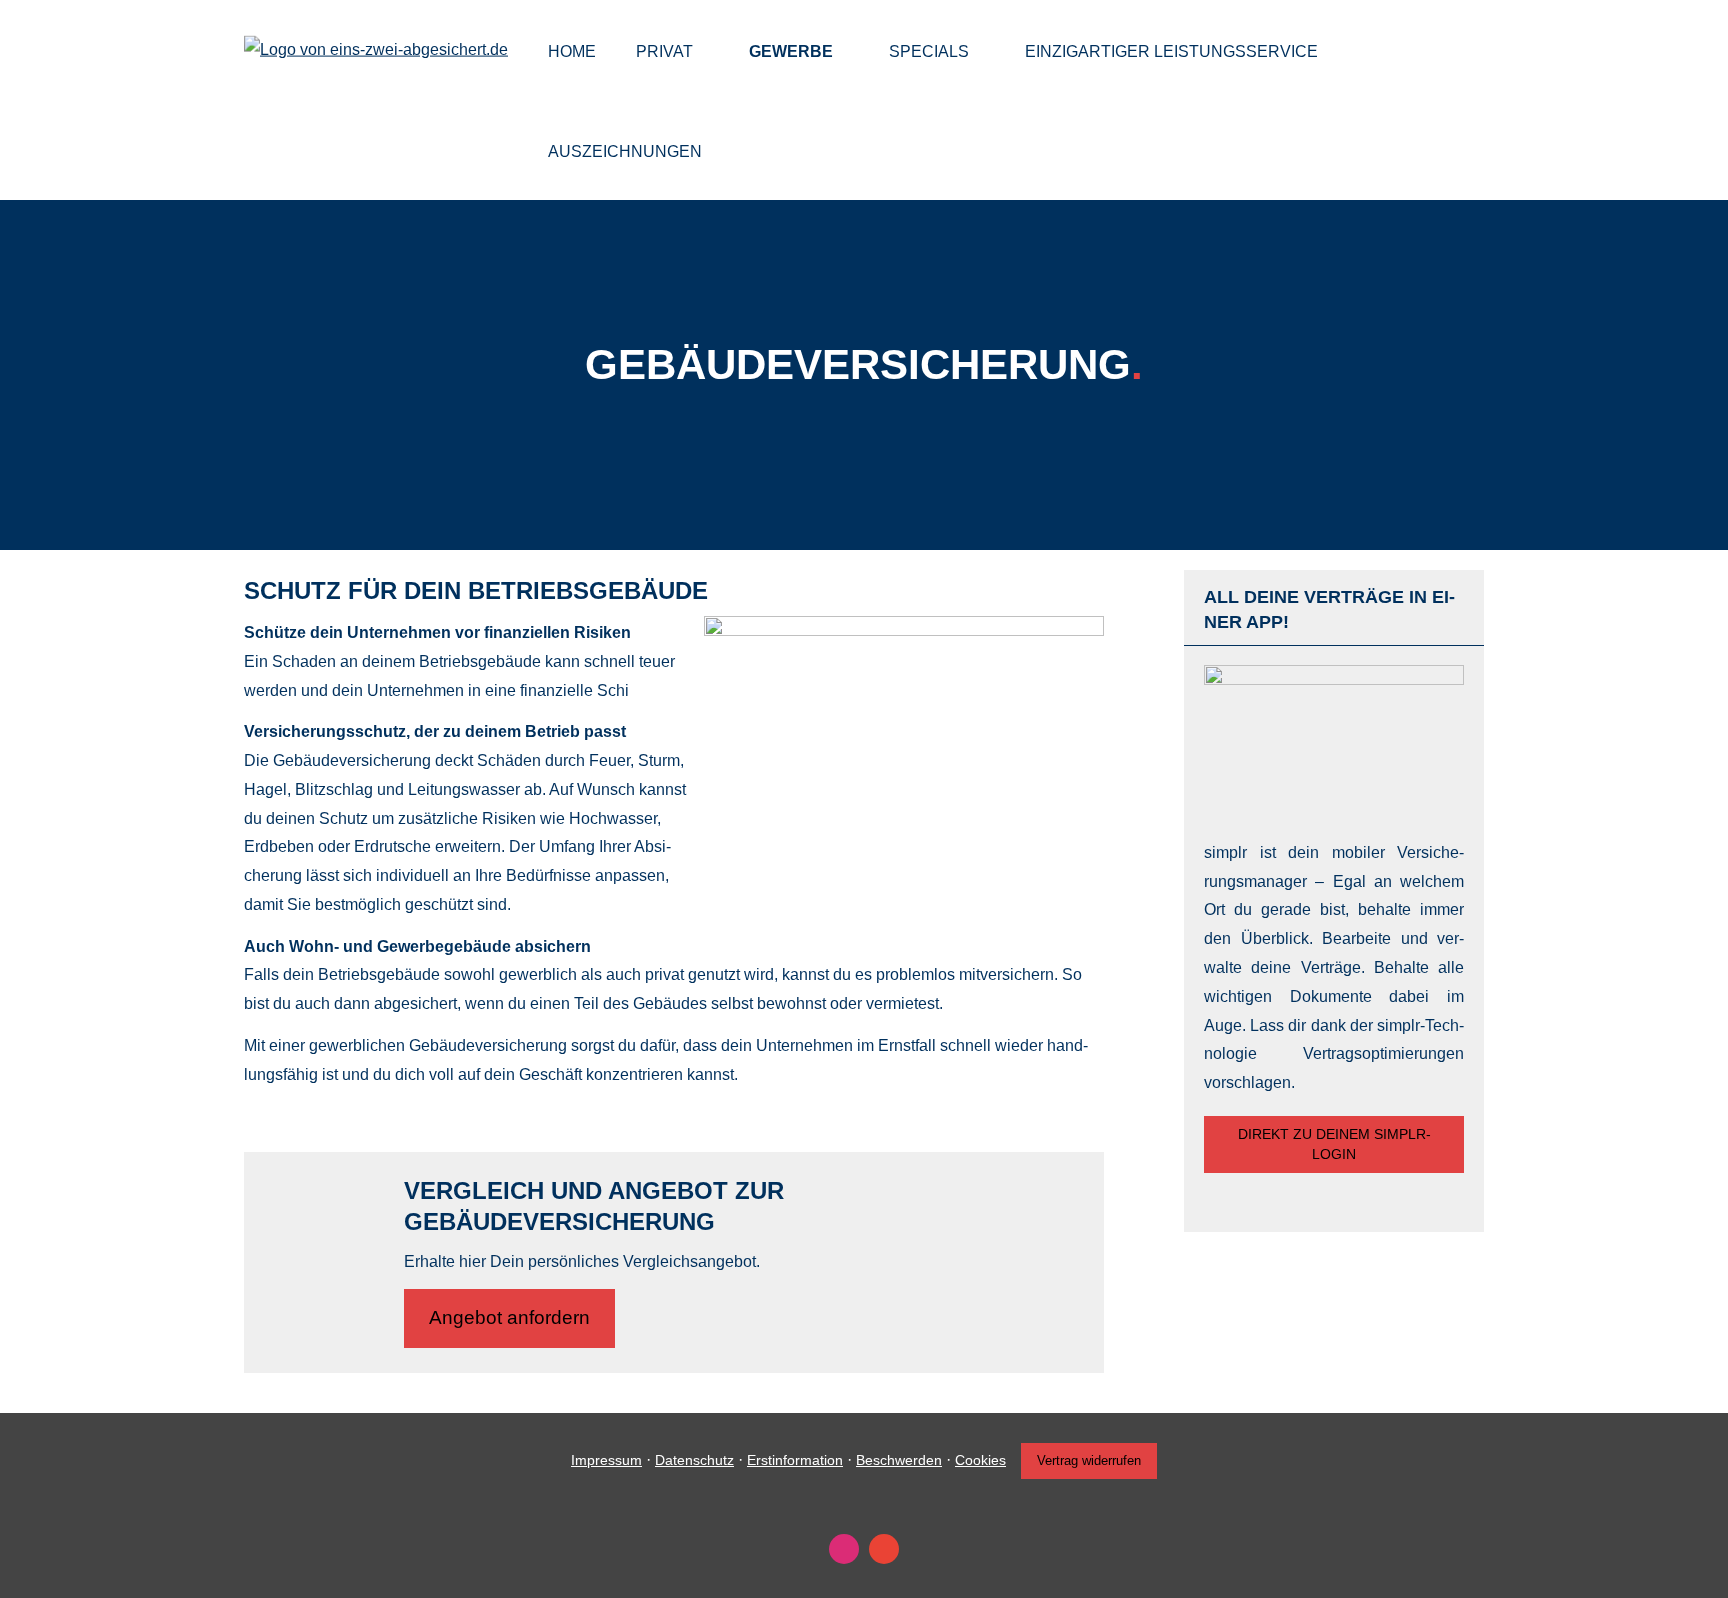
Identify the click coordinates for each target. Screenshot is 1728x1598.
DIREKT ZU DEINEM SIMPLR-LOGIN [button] (1334, 1144)
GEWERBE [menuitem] (791, 51)
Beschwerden (899, 1460)
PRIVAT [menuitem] (664, 51)
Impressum (606, 1460)
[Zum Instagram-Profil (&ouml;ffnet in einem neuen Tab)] (844, 1549)
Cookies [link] (980, 1460)
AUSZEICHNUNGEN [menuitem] (625, 151)
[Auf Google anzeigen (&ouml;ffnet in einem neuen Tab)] (884, 1549)
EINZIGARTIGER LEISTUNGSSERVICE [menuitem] (1171, 51)
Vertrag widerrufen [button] (1089, 1460)
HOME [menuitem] (572, 51)
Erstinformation (795, 1460)
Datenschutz (694, 1460)
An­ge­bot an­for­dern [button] (509, 1317)
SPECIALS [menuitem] (929, 51)
